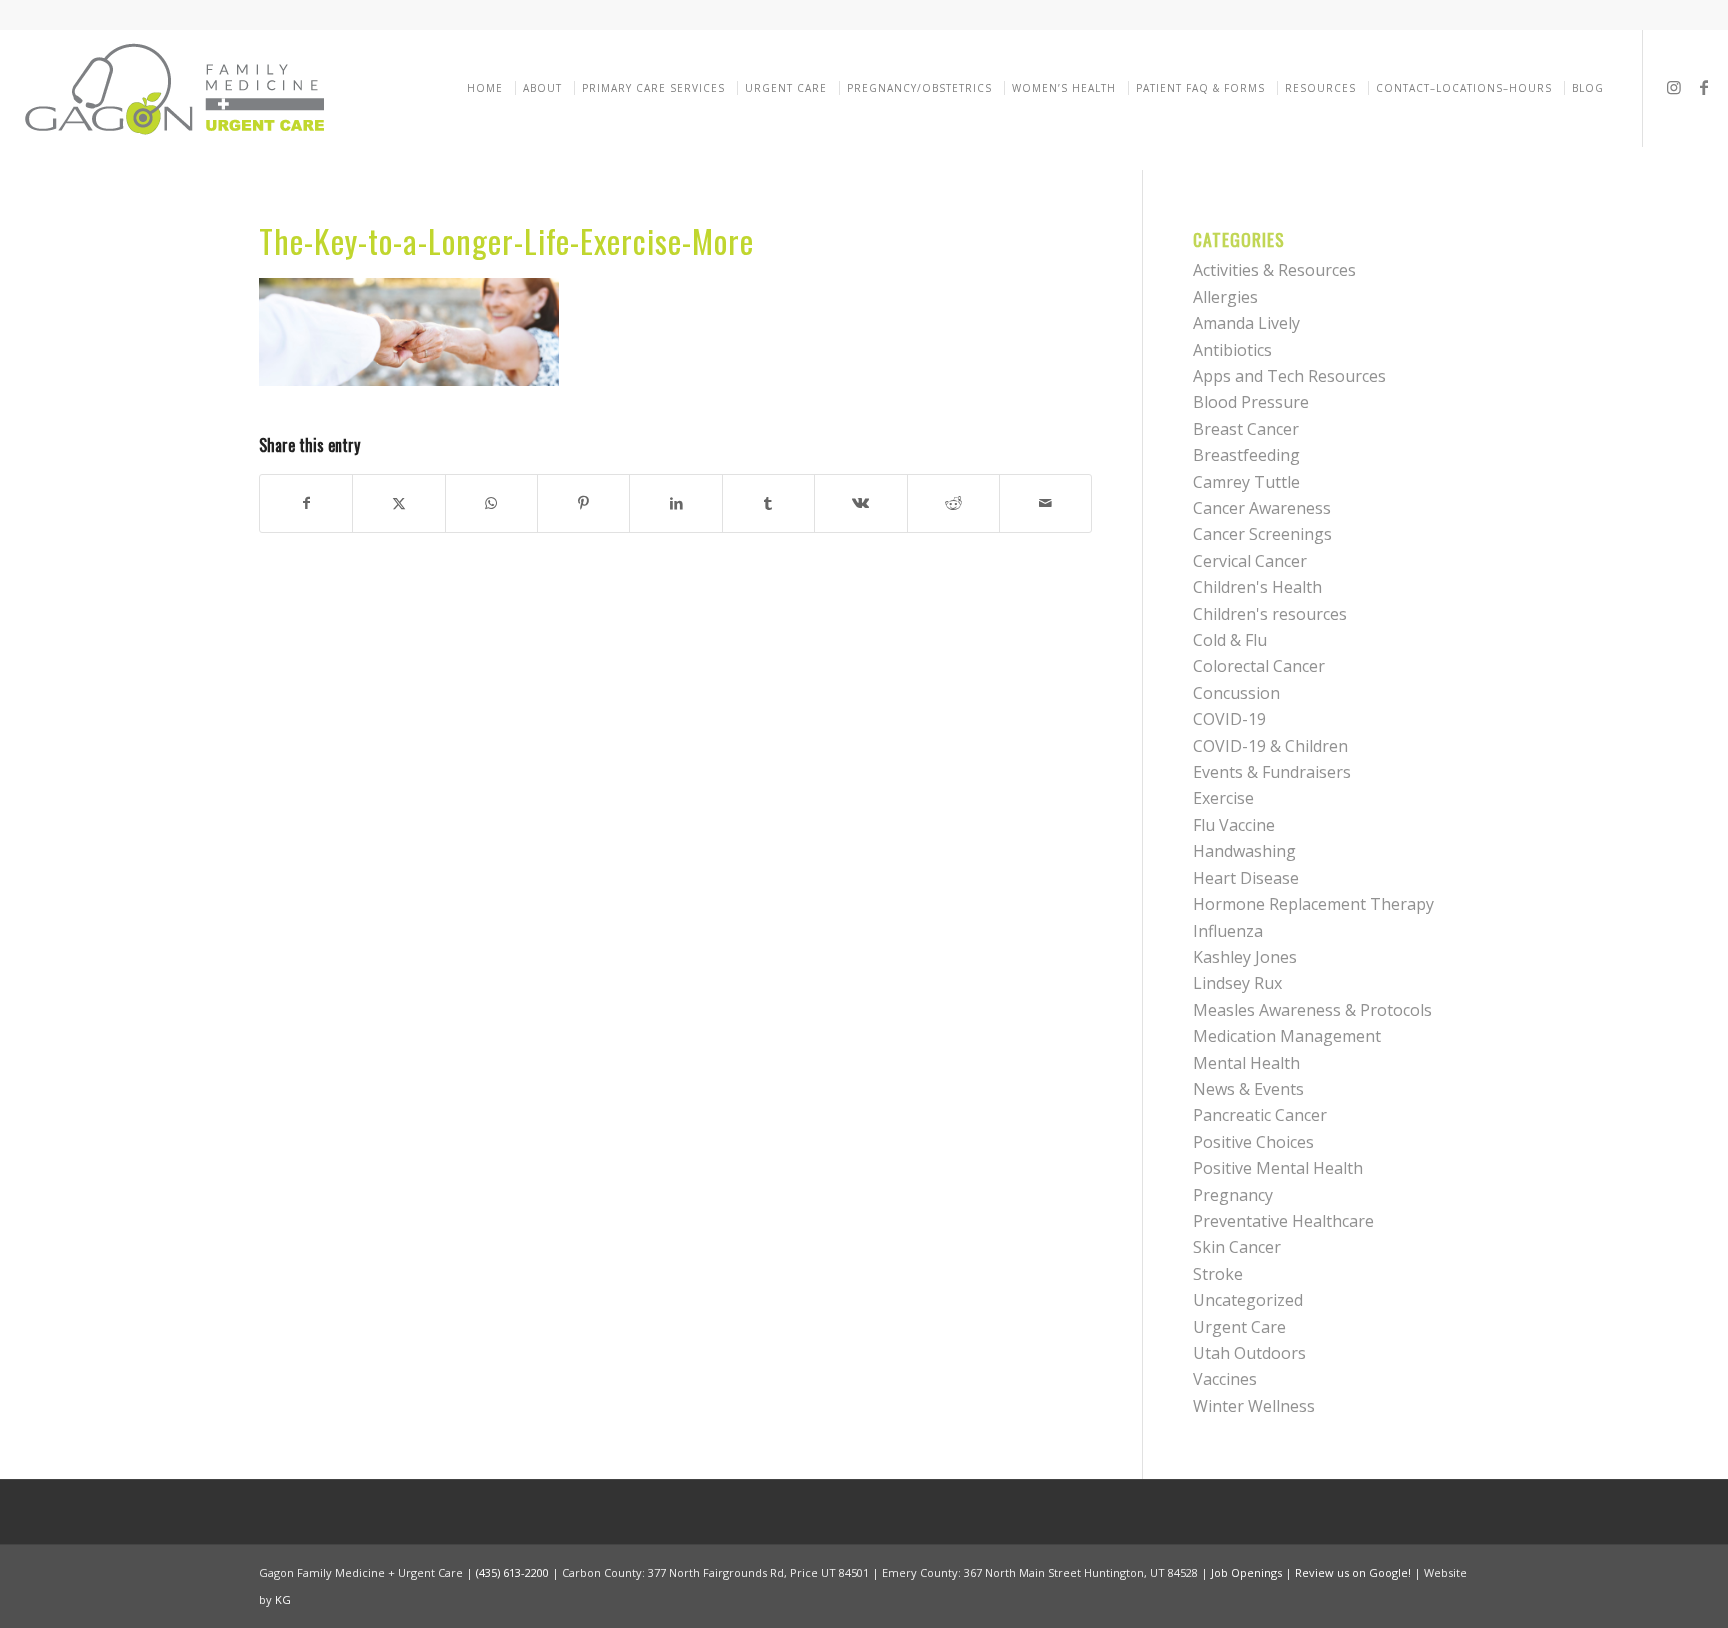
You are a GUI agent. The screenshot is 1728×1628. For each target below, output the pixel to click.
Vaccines (1225, 1379)
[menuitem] (488, 88)
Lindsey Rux (1237, 983)
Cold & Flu (1230, 640)
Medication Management (1287, 1036)
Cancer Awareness (1262, 508)
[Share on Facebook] (306, 503)
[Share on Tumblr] (768, 503)
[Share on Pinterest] (583, 503)
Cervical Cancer (1250, 561)
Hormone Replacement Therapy (1313, 904)
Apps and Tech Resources (1289, 376)
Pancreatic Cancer (1260, 1115)
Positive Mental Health (1278, 1168)
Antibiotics (1232, 350)
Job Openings (1246, 1572)
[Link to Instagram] (1674, 87)
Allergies (1225, 297)
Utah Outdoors (1249, 1353)
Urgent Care (1239, 1327)
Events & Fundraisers (1272, 772)
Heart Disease (1246, 878)
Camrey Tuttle (1246, 482)
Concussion (1236, 693)
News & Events (1248, 1089)
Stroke (1218, 1274)
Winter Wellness (1254, 1406)
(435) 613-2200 (512, 1572)
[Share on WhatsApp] (491, 503)
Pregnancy (1233, 1195)
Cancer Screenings (1262, 534)
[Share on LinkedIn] (675, 503)
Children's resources (1270, 614)
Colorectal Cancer (1259, 666)
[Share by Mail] (1045, 503)
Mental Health (1246, 1063)
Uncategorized (1248, 1300)
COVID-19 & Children (1270, 746)
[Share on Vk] (860, 503)
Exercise (1223, 798)
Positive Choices (1253, 1142)
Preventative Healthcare (1283, 1221)
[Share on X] (398, 503)
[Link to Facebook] (1704, 87)
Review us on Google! (1353, 1572)
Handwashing (1244, 851)
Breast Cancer (1246, 429)
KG (283, 1599)
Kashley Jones (1245, 957)
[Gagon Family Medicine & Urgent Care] (177, 88)
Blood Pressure (1251, 402)
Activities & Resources (1274, 270)
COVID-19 (1229, 719)
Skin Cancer (1237, 1247)
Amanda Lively (1246, 323)
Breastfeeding (1246, 455)
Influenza (1228, 931)
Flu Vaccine (1234, 825)
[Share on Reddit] (953, 503)
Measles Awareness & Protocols (1312, 1010)
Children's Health (1257, 587)
